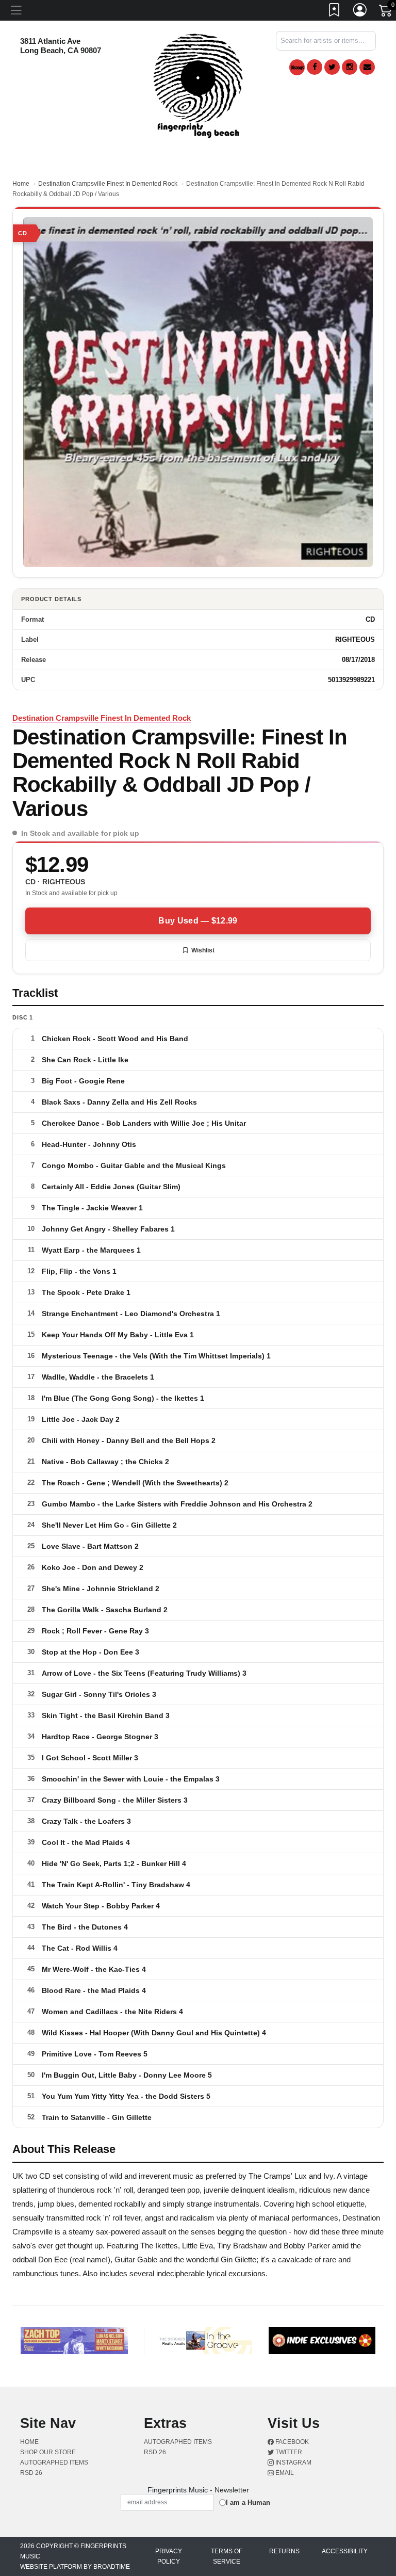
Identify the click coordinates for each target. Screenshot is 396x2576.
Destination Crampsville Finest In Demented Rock (108, 184)
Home (21, 184)
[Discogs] (297, 67)
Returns (284, 2551)
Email (284, 2473)
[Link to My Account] (360, 12)
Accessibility (345, 2551)
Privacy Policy (169, 2556)
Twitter (288, 2452)
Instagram (293, 2462)
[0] (386, 12)
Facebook (291, 2442)
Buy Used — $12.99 (198, 921)
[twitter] (332, 67)
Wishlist (203, 950)
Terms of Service (227, 2556)
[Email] (367, 67)
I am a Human (248, 2502)
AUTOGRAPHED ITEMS (54, 2462)
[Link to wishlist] (335, 12)
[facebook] (315, 67)
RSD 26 (31, 2473)
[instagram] (350, 67)
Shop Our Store (48, 2452)
